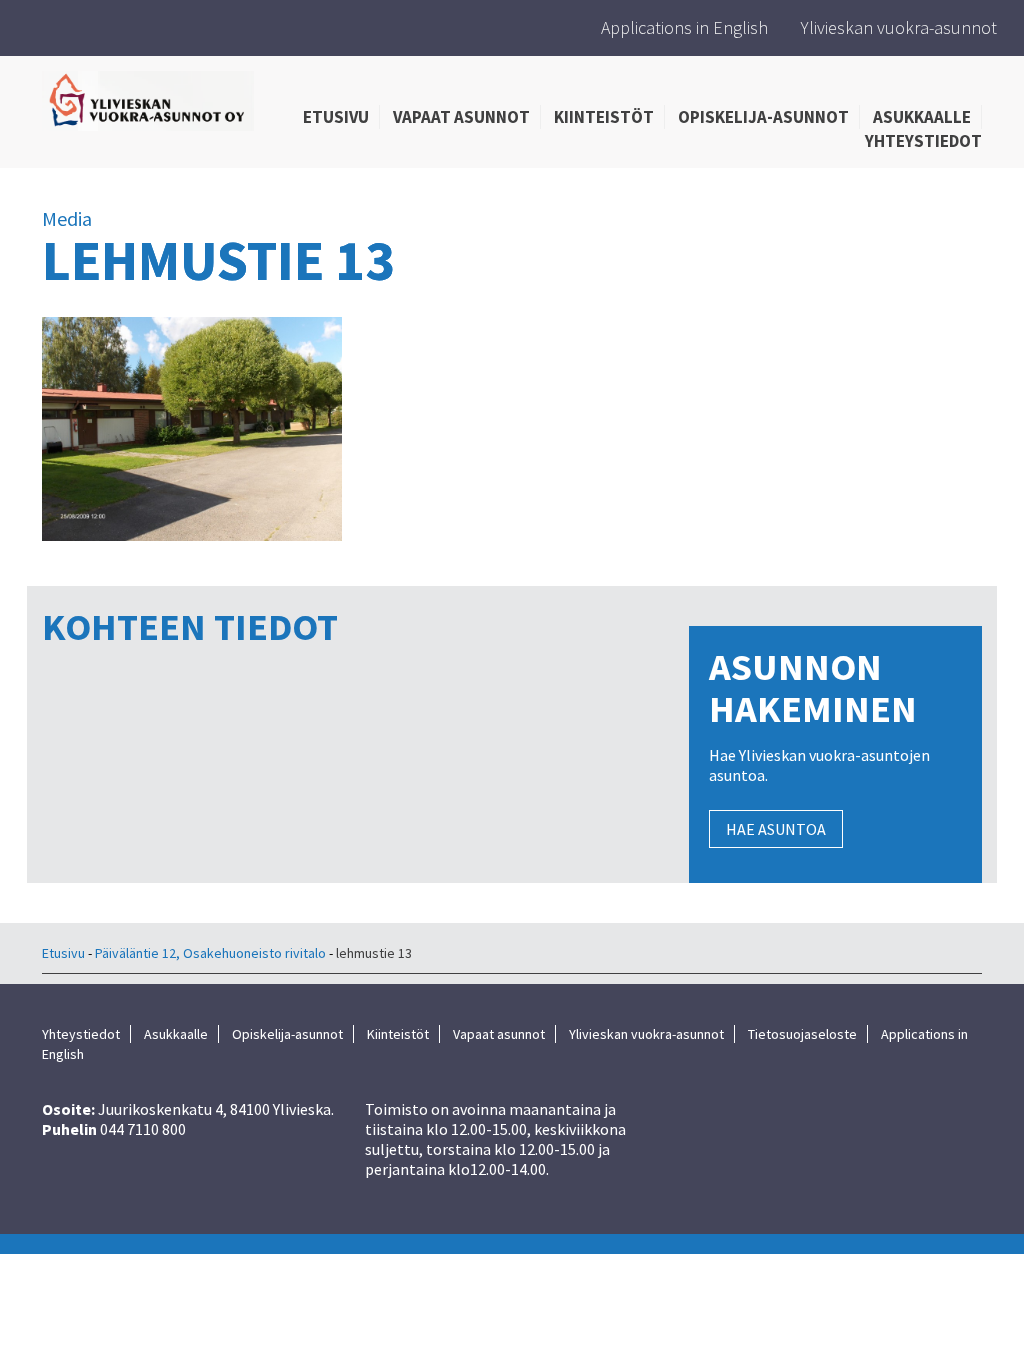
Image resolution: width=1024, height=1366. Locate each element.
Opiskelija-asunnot (763, 117)
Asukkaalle (922, 117)
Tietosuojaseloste (802, 1034)
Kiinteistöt (604, 117)
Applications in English (684, 27)
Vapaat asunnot (461, 117)
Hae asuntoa (776, 829)
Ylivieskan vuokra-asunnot (899, 27)
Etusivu (336, 117)
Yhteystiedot (923, 141)
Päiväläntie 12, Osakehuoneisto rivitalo (210, 953)
